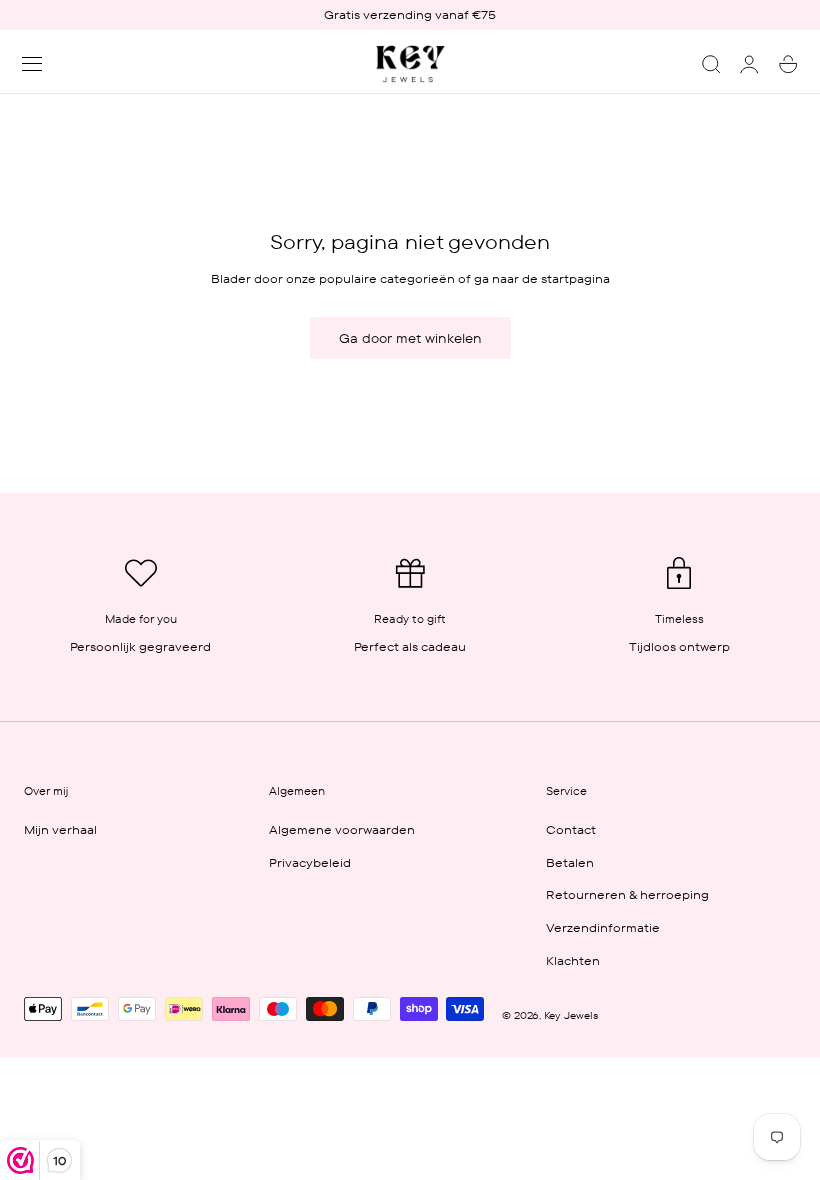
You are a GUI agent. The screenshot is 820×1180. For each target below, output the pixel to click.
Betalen (570, 861)
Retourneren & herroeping (627, 894)
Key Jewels (571, 1015)
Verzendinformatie (603, 927)
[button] (32, 64)
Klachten (573, 960)
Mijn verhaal (60, 829)
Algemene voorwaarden (342, 829)
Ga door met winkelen (410, 338)
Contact (571, 829)
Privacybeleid (310, 861)
